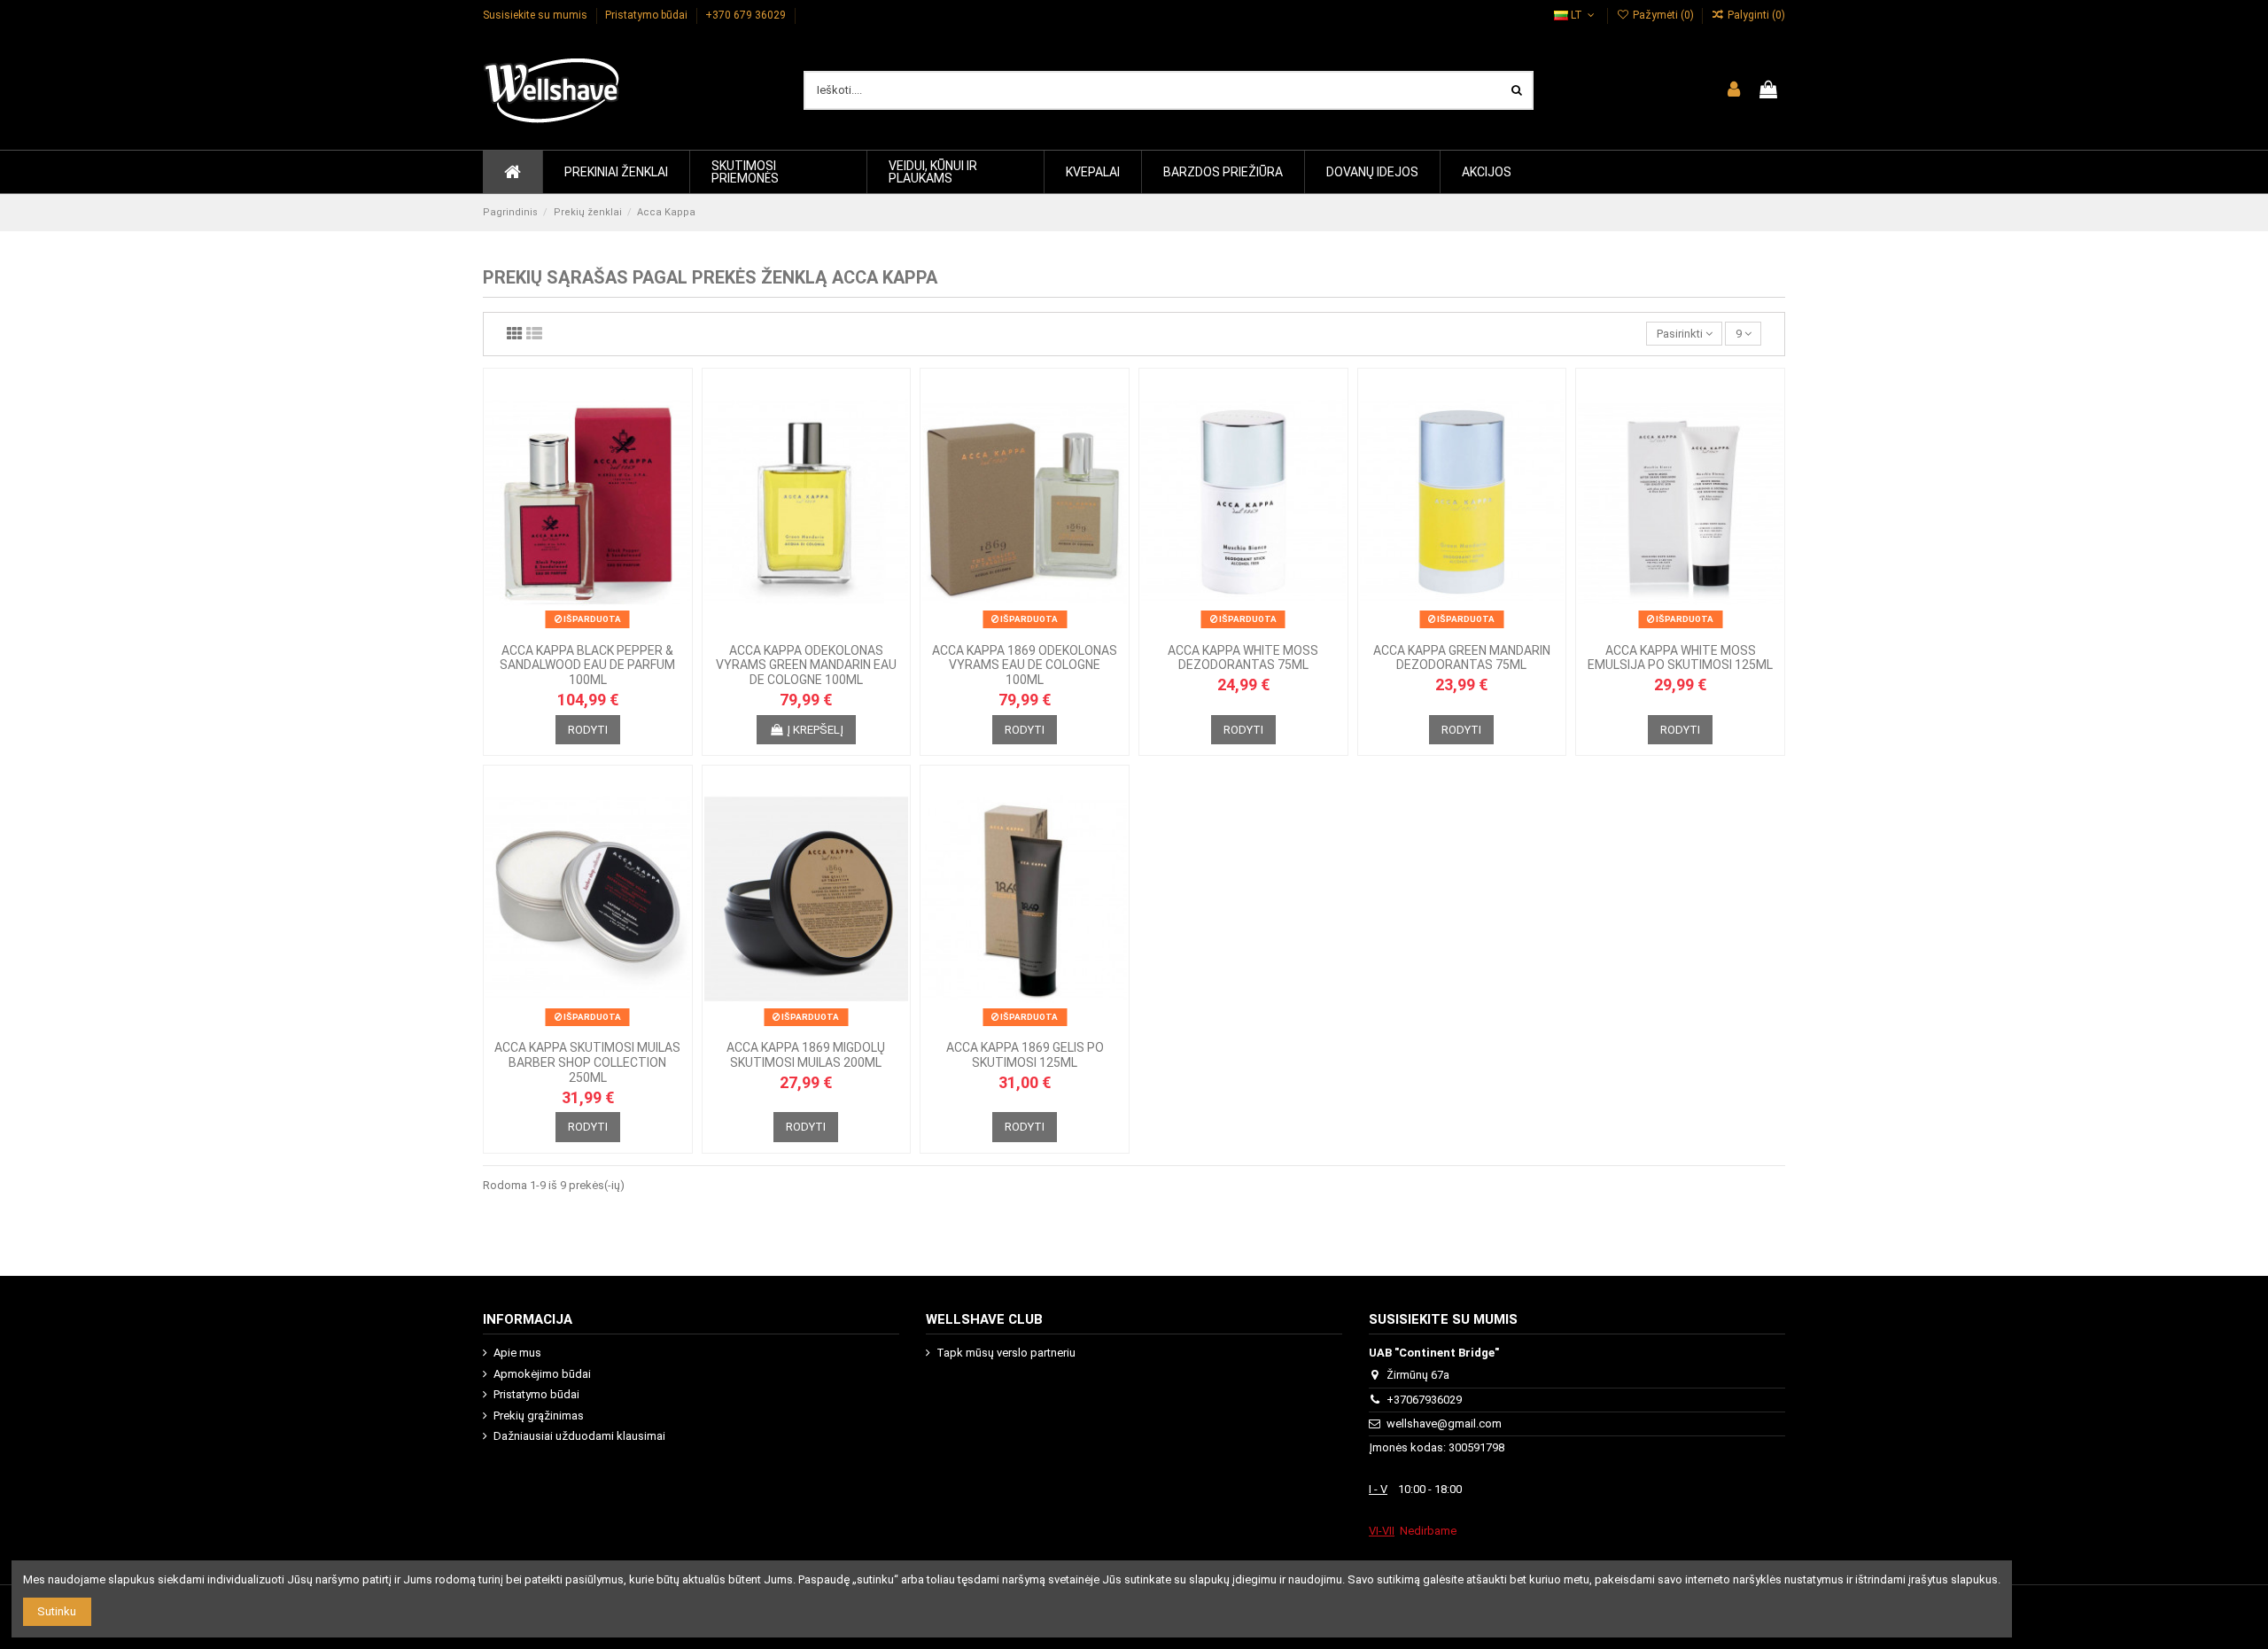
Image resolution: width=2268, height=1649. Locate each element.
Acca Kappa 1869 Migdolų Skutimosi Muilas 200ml (806, 1055)
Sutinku (57, 1611)
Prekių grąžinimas (539, 1416)
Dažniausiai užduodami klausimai (579, 1436)
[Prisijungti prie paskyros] (1734, 90)
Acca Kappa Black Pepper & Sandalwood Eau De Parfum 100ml (587, 665)
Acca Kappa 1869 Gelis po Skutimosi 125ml (1025, 1055)
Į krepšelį (815, 730)
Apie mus (517, 1353)
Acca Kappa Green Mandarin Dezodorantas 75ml (1462, 658)
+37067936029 (1424, 1400)
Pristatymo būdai (648, 15)
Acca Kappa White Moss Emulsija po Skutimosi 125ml (1680, 658)
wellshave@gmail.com (1444, 1423)
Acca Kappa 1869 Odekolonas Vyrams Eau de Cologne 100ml (1025, 665)
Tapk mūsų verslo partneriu (1006, 1353)
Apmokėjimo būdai (542, 1374)
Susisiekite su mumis (536, 15)
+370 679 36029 (747, 15)
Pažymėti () (1663, 15)
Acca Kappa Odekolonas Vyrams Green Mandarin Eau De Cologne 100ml (806, 665)
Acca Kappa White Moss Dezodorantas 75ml (1243, 658)
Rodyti (588, 730)
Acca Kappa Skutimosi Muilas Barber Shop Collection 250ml (587, 1062)
